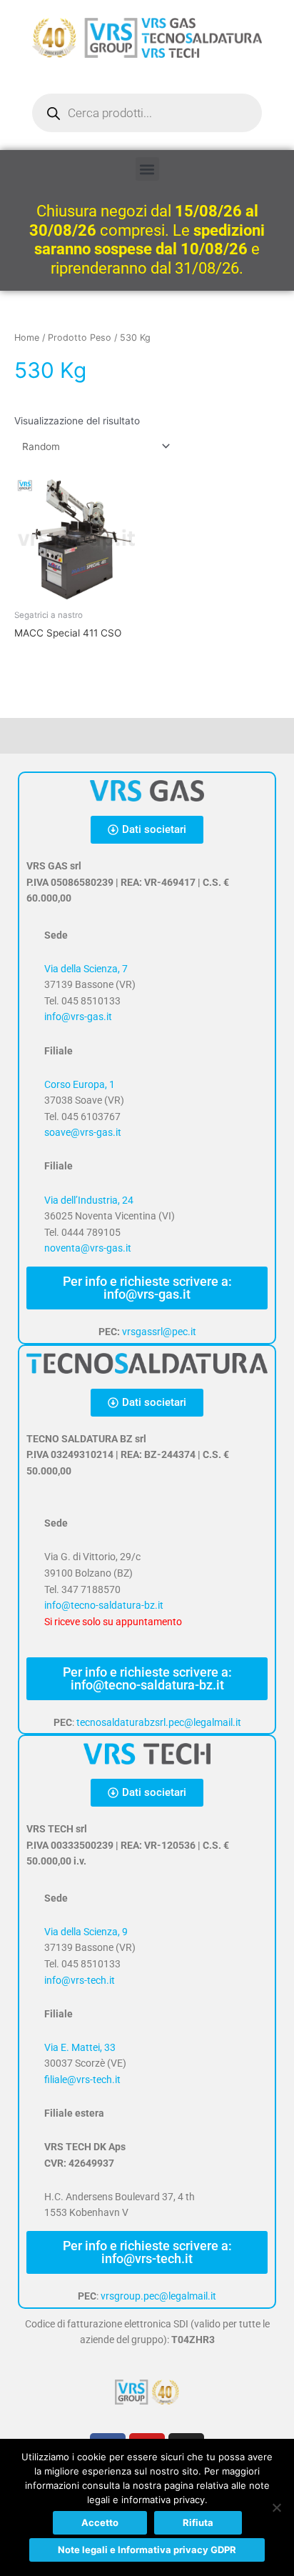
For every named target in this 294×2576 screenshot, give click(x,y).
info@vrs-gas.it (78, 1017)
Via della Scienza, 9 (86, 1932)
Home (27, 338)
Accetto (100, 2522)
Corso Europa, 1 (80, 1084)
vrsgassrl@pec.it (159, 1332)
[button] (147, 169)
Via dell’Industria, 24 (89, 1200)
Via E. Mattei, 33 (80, 2047)
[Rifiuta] (276, 2507)
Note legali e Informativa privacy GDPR (147, 2550)
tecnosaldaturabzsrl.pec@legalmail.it (159, 1722)
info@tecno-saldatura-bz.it (104, 1605)
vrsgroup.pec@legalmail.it (158, 2296)
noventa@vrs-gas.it (88, 1248)
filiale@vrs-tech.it (82, 2080)
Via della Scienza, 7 (86, 969)
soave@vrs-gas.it (83, 1132)
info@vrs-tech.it (80, 1980)
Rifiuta (198, 2522)
